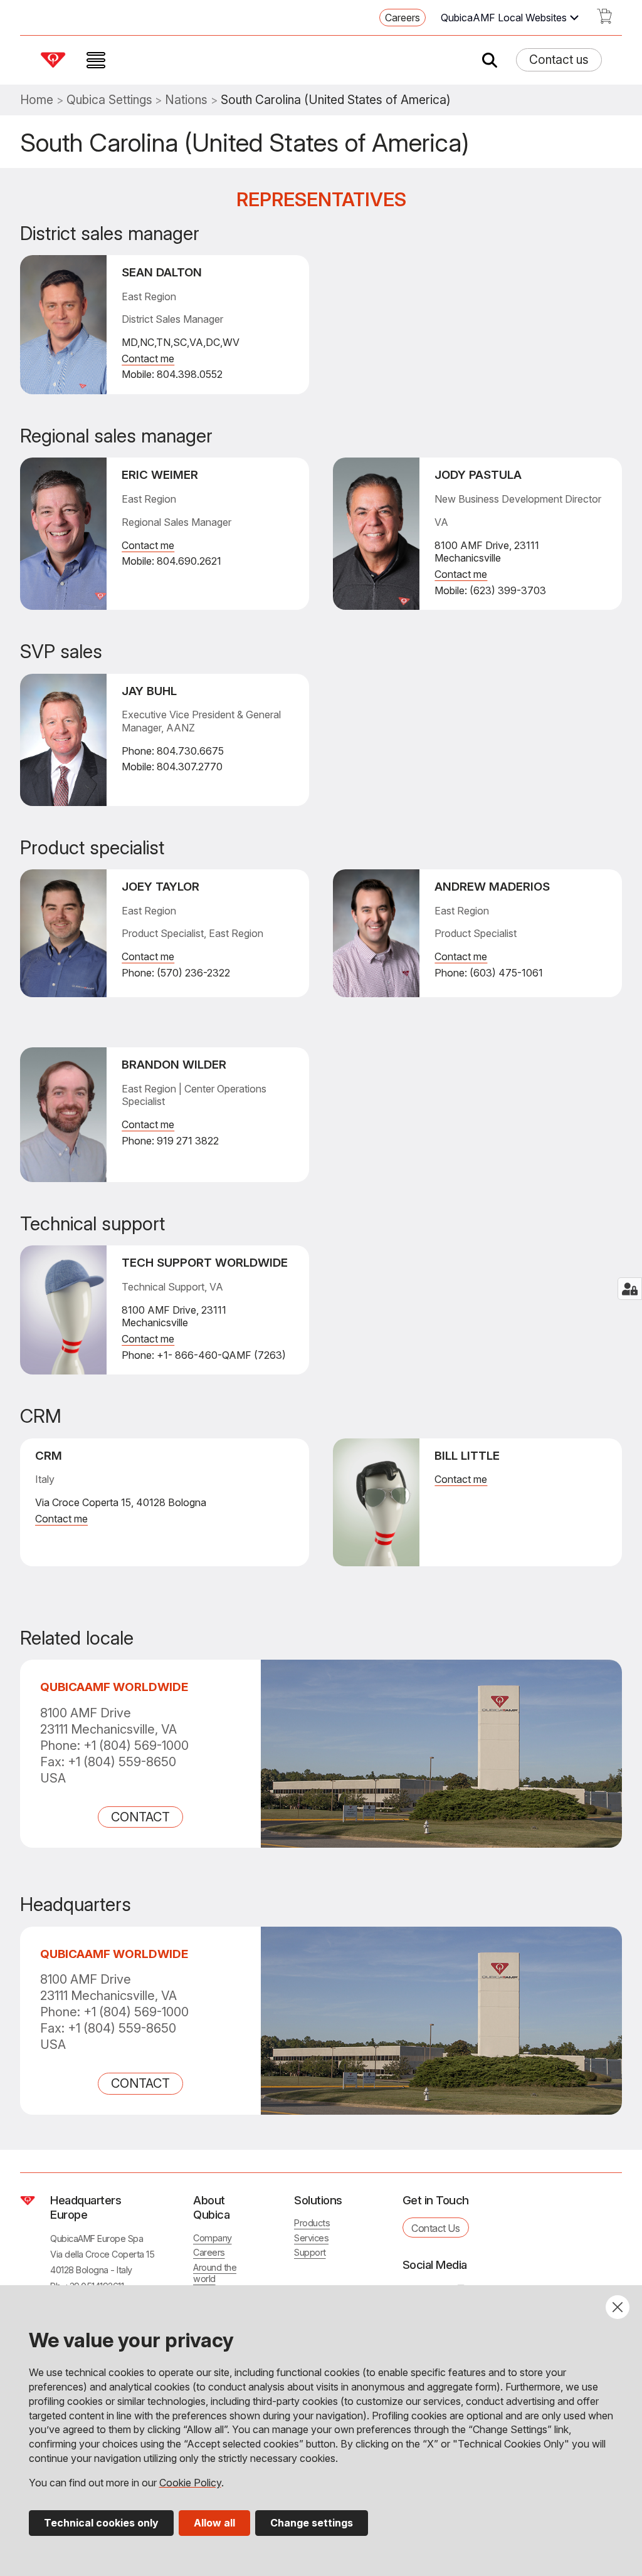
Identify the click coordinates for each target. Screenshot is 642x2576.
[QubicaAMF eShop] (604, 20)
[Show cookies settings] (630, 1289)
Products (312, 2223)
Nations (186, 100)
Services (311, 2238)
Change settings (312, 2523)
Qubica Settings (109, 100)
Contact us (559, 60)
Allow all (214, 2523)
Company (213, 2238)
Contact (140, 1817)
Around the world (215, 2273)
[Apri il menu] (96, 60)
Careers (403, 18)
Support (310, 2252)
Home (37, 100)
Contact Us (435, 2228)
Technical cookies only (101, 2523)
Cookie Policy (190, 2483)
